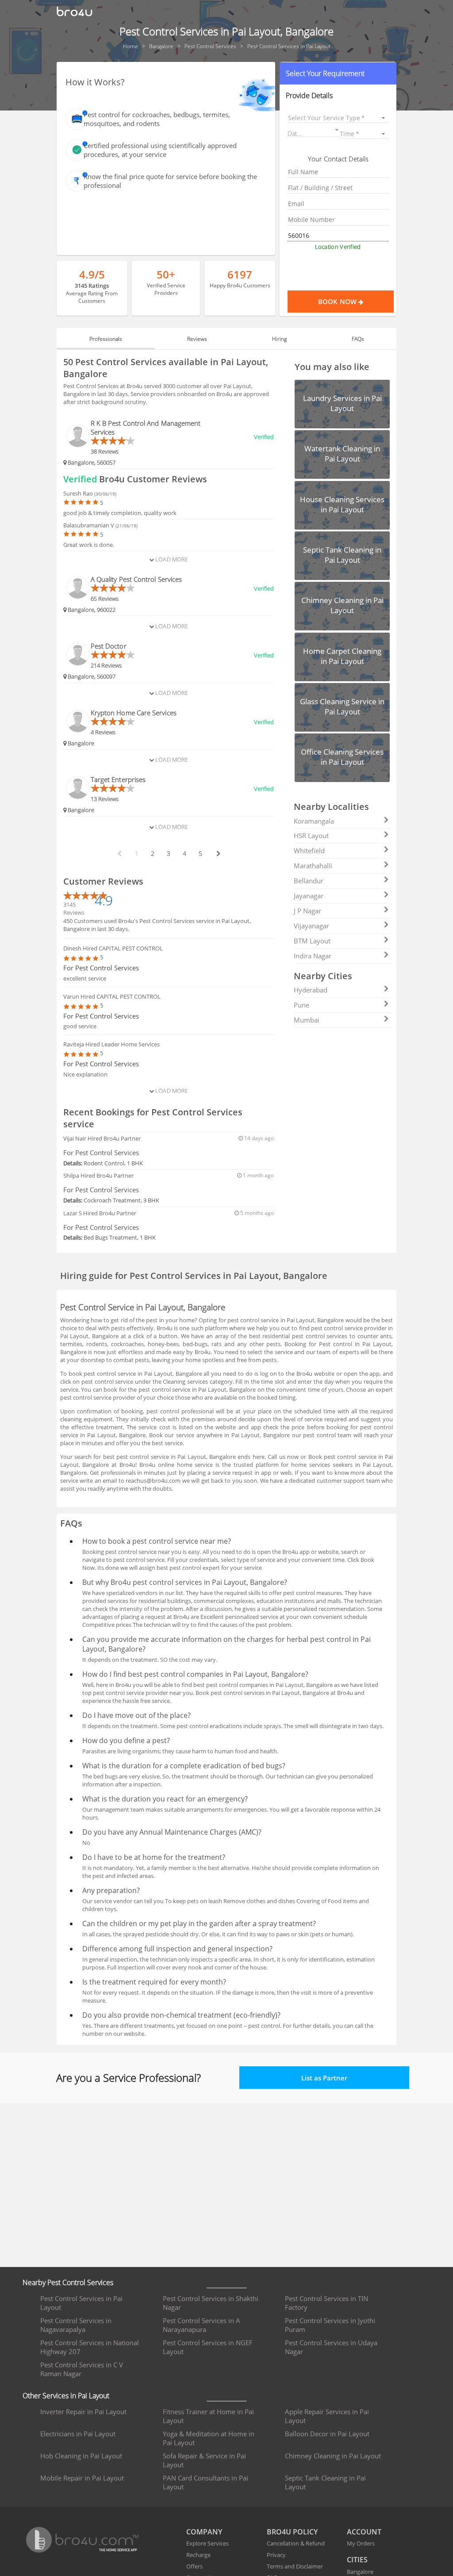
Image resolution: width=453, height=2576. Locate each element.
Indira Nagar (313, 956)
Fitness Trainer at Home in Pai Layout (208, 2416)
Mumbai (307, 1020)
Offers (194, 2566)
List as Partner (324, 2078)
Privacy (276, 2555)
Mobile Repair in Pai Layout (82, 2478)
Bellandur (309, 881)
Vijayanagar (311, 926)
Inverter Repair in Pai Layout (83, 2412)
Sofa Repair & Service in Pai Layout (204, 2460)
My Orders (361, 2543)
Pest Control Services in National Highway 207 (90, 2347)
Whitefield (309, 851)
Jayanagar (309, 896)
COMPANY (204, 2532)
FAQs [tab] (358, 339)
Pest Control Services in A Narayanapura (202, 2325)
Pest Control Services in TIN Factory (326, 2303)
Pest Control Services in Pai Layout (81, 2303)
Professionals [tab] (106, 339)
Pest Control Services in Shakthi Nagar (211, 2303)
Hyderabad (311, 990)
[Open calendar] (337, 130)
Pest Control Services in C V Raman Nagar (82, 2369)
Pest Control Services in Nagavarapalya (76, 2325)
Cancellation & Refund (296, 2543)
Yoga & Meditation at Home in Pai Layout (209, 2438)
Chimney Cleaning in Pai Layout (333, 2456)
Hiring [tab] (279, 339)
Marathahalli (313, 866)
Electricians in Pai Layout (78, 2434)
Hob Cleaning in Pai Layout (81, 2456)
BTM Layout (312, 941)
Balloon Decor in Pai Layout (327, 2434)
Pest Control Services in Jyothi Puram (330, 2325)
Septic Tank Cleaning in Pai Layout (325, 2482)
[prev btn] (119, 854)
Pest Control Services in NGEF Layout (208, 2347)
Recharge (198, 2555)
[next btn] (218, 854)
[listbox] (338, 118)
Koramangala (314, 821)
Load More (171, 559)
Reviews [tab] (197, 339)
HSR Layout (311, 836)
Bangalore (360, 2572)
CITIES (357, 2560)
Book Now (338, 301)
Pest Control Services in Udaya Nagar (331, 2347)
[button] (338, 73)
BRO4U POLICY (292, 2532)
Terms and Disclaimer (295, 2566)
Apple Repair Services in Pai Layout (327, 2416)
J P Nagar (307, 911)
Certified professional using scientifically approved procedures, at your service (160, 150)
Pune (301, 1005)
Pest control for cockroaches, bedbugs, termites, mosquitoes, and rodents (157, 119)
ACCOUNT (364, 2532)
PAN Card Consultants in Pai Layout (205, 2482)
